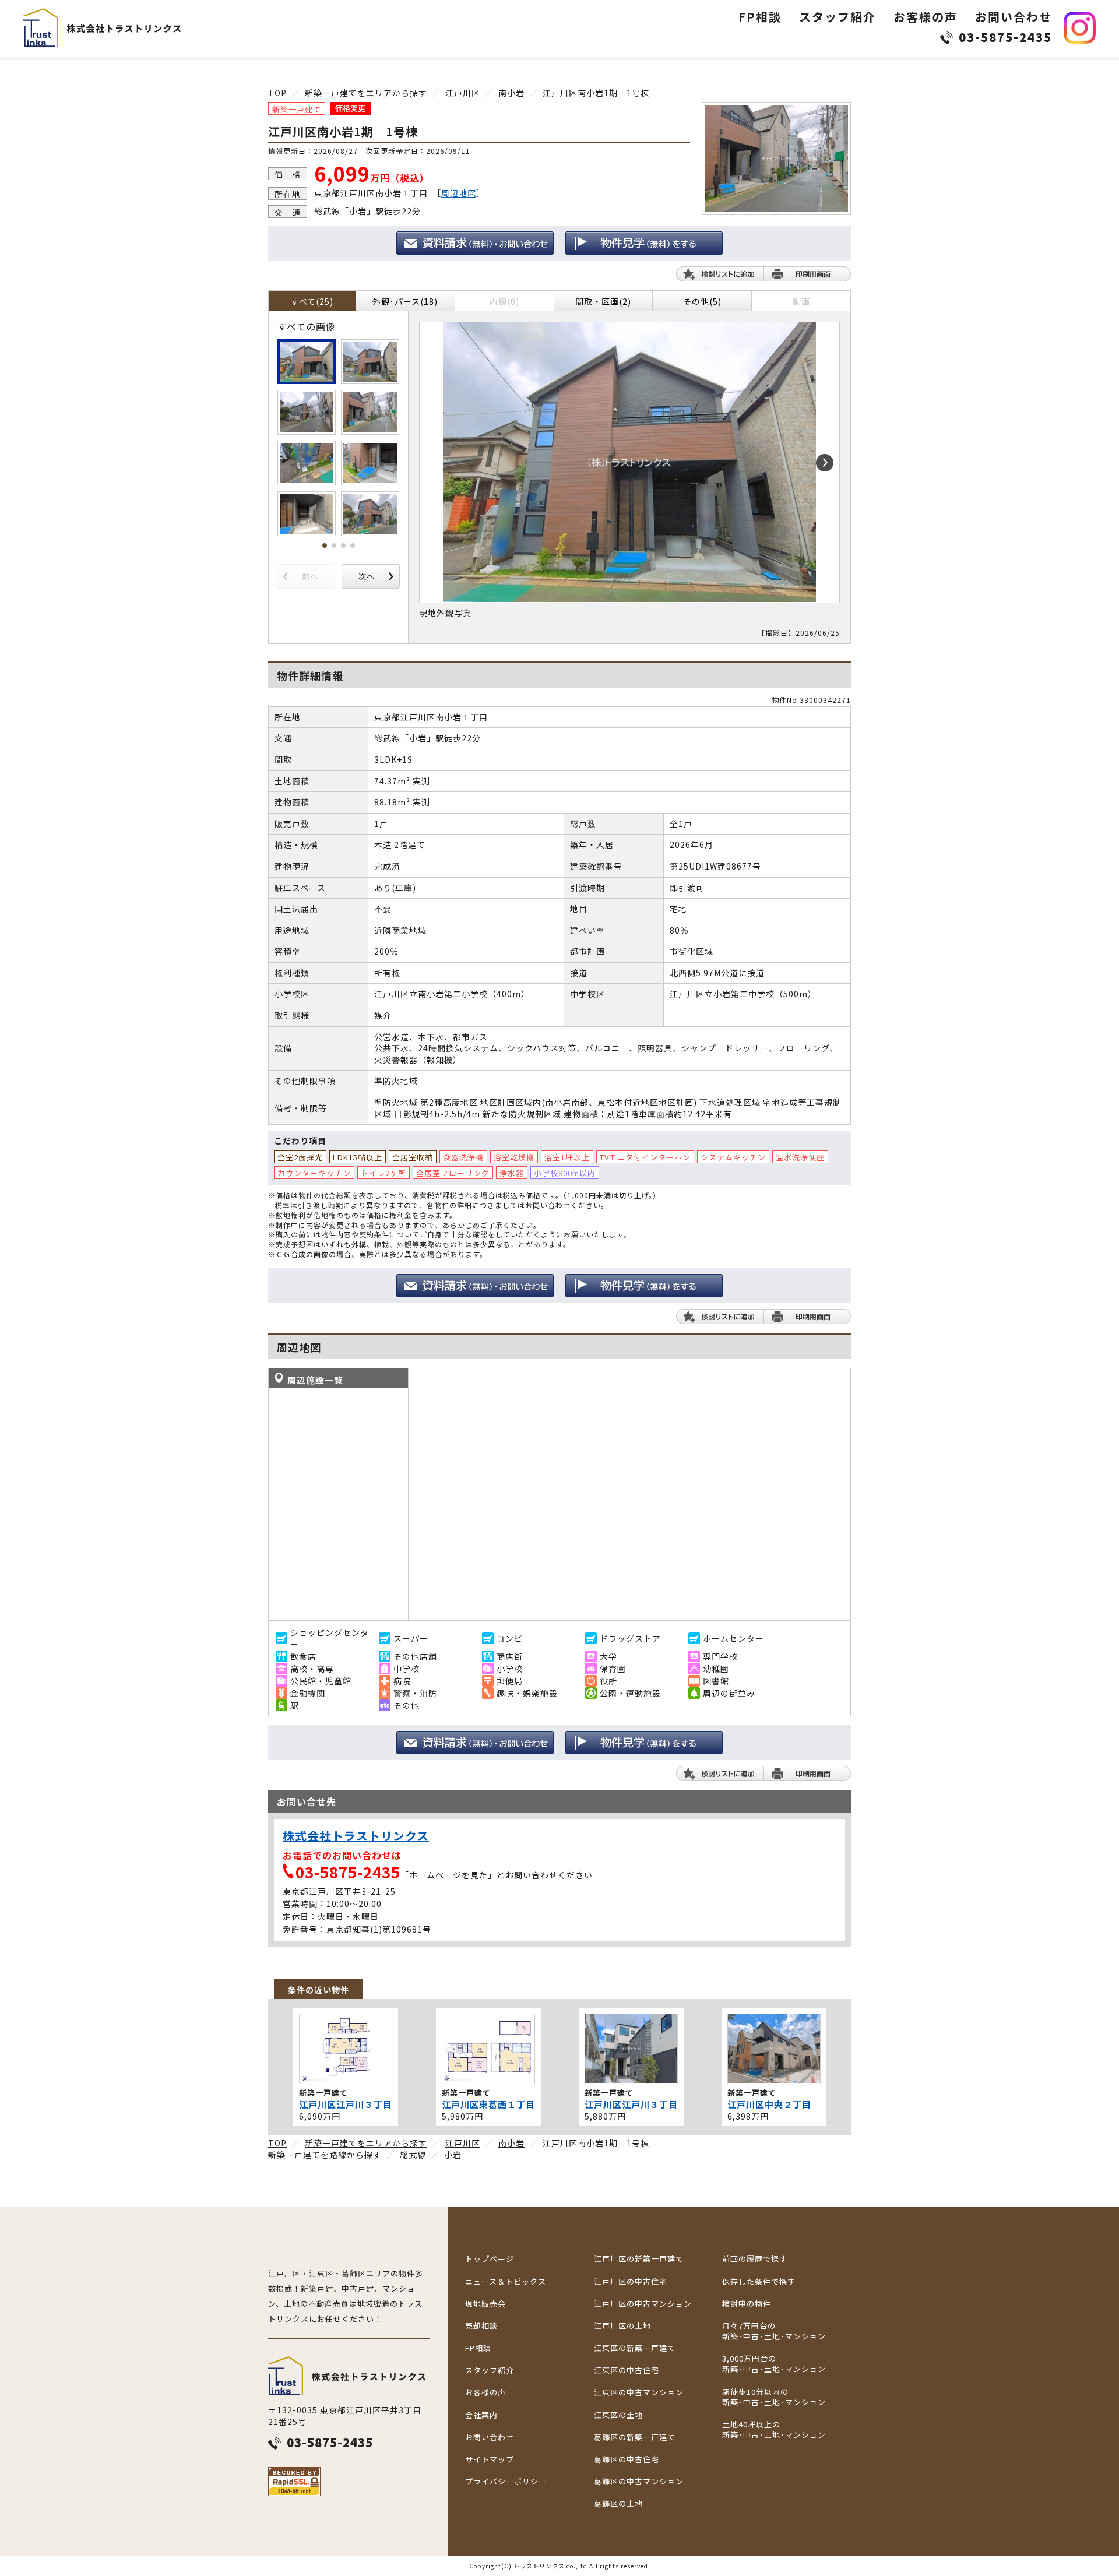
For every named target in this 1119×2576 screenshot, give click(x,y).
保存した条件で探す (759, 2282)
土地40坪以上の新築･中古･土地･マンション (774, 2430)
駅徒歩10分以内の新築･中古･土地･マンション (774, 2397)
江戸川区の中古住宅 (631, 2282)
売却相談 (481, 2326)
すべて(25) (312, 301)
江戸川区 (463, 93)
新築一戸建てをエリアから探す (366, 93)
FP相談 (760, 17)
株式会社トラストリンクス (356, 1836)
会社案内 (481, 2415)
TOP (277, 93)
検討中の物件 (747, 2304)
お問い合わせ (1014, 17)
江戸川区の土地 (622, 2326)
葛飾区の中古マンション (639, 2482)
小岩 (453, 2155)
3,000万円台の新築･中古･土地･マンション (774, 2364)
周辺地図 (459, 193)
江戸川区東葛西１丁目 (488, 2104)
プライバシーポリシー (506, 2482)
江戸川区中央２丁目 (769, 2104)
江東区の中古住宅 (627, 2370)
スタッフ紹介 (838, 17)
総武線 (413, 2155)
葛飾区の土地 (618, 2504)
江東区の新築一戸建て (635, 2348)
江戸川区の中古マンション (643, 2304)
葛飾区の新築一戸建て (635, 2437)
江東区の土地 (618, 2415)
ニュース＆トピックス (506, 2282)
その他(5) (702, 301)
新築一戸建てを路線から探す (325, 2155)
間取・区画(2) (603, 301)
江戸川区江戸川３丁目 (346, 2104)
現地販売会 (485, 2304)
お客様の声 (926, 17)
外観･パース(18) (405, 301)
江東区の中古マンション (639, 2392)
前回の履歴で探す (755, 2259)
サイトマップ (490, 2459)
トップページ (490, 2259)
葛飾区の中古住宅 (627, 2459)
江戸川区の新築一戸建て (639, 2259)
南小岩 (511, 93)
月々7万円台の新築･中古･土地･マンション (774, 2331)
